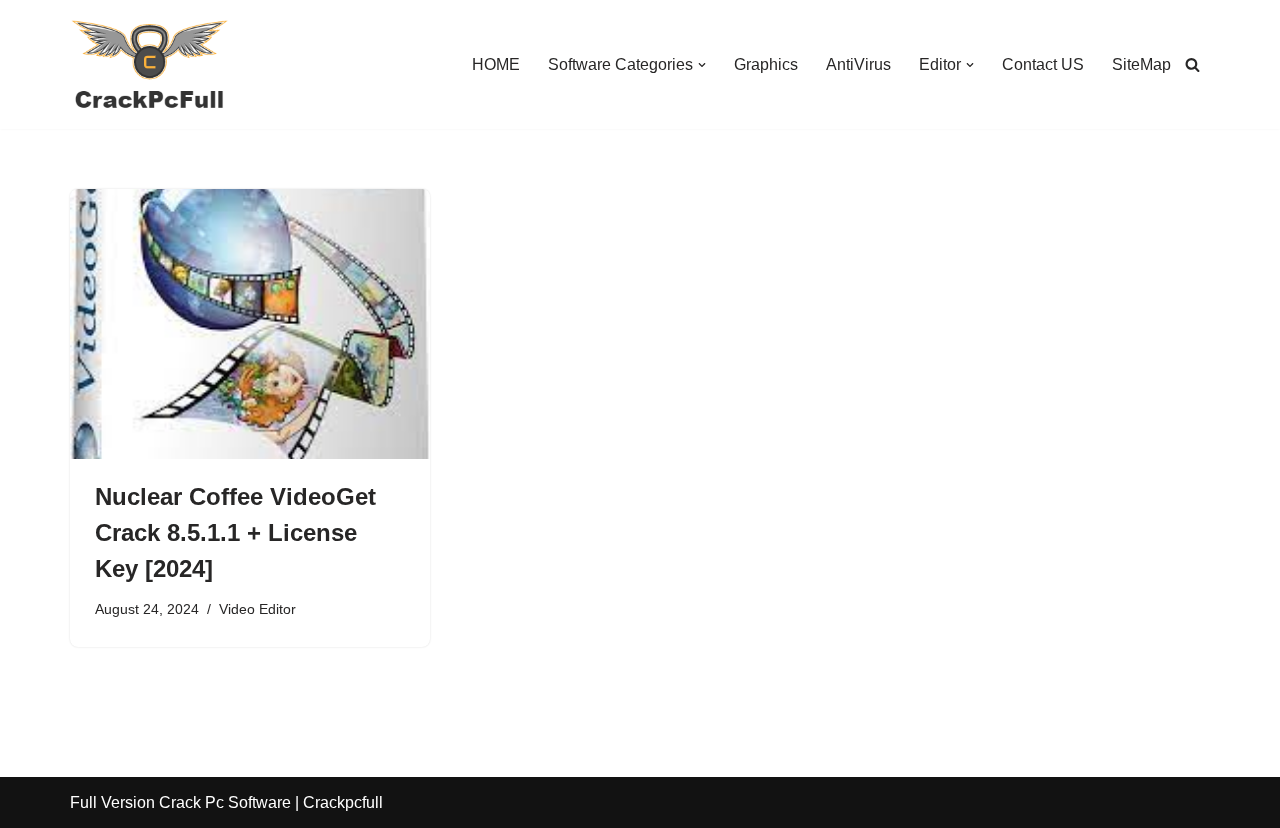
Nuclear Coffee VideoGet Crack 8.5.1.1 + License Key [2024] (235, 532)
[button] (702, 65)
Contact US (1043, 64)
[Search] (1192, 64)
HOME (496, 64)
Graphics (766, 64)
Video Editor (257, 609)
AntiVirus (858, 64)
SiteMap (1141, 64)
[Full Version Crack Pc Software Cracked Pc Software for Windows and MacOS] (150, 64)
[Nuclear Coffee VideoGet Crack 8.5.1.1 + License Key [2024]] (250, 324)
